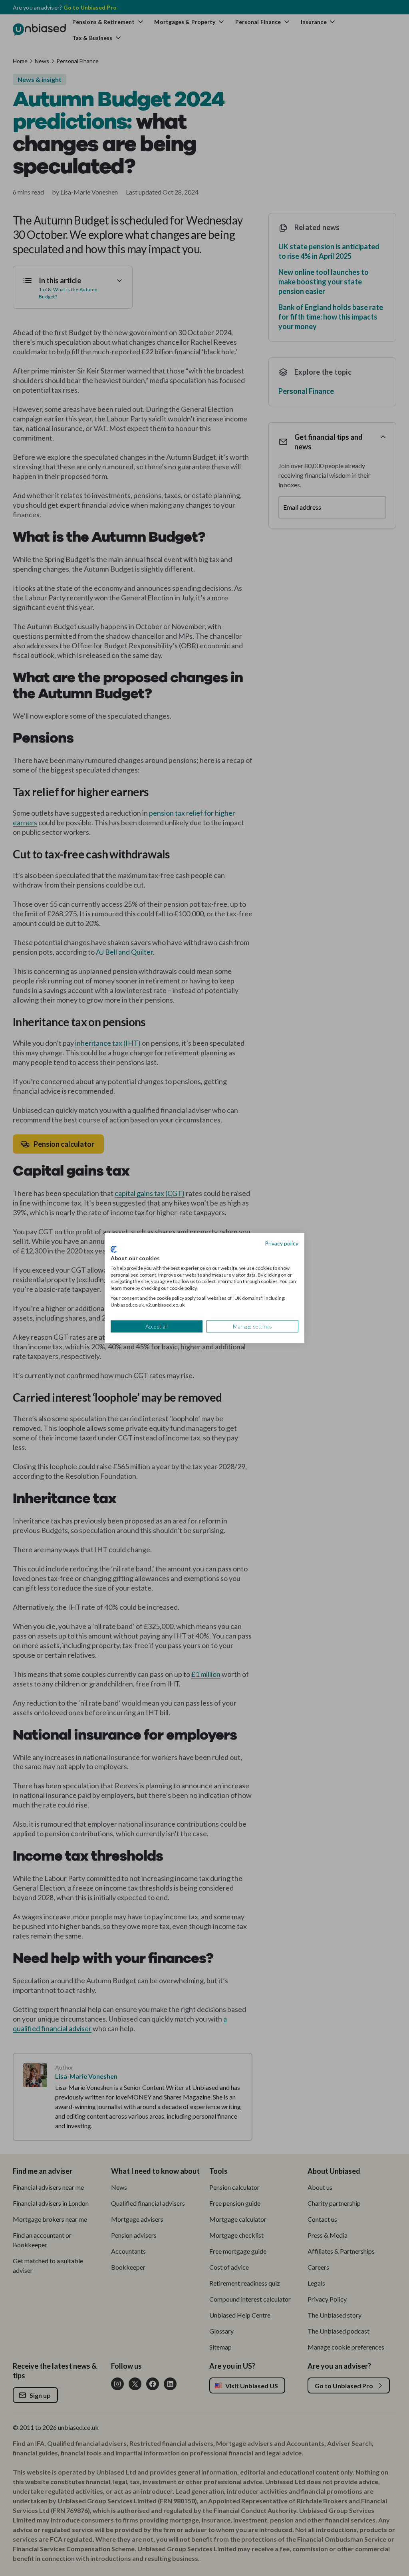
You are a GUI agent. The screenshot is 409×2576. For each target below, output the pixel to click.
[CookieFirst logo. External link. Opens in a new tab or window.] (114, 1249)
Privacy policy (282, 1243)
